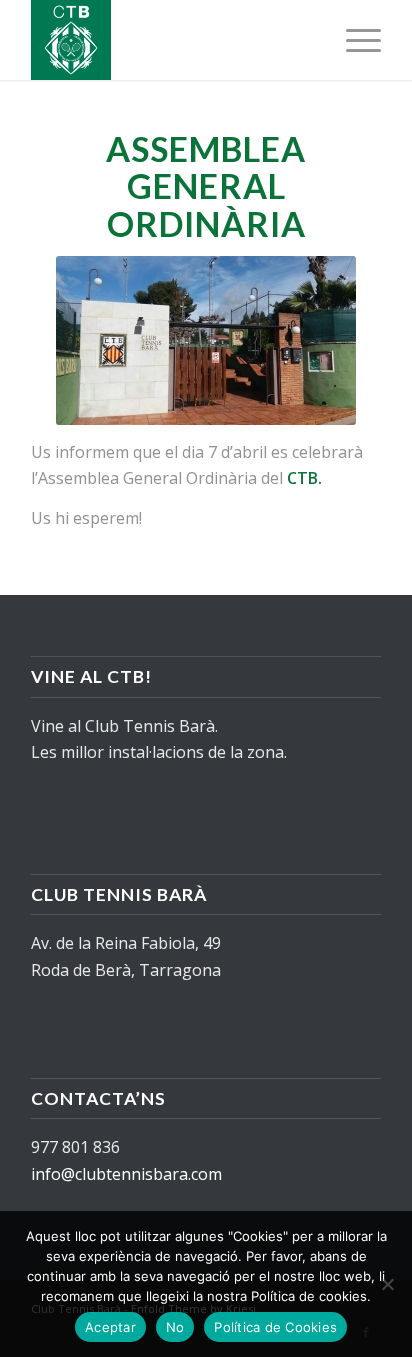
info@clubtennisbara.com (126, 1174)
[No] (387, 1284)
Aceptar (110, 1327)
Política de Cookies (275, 1327)
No (175, 1327)
